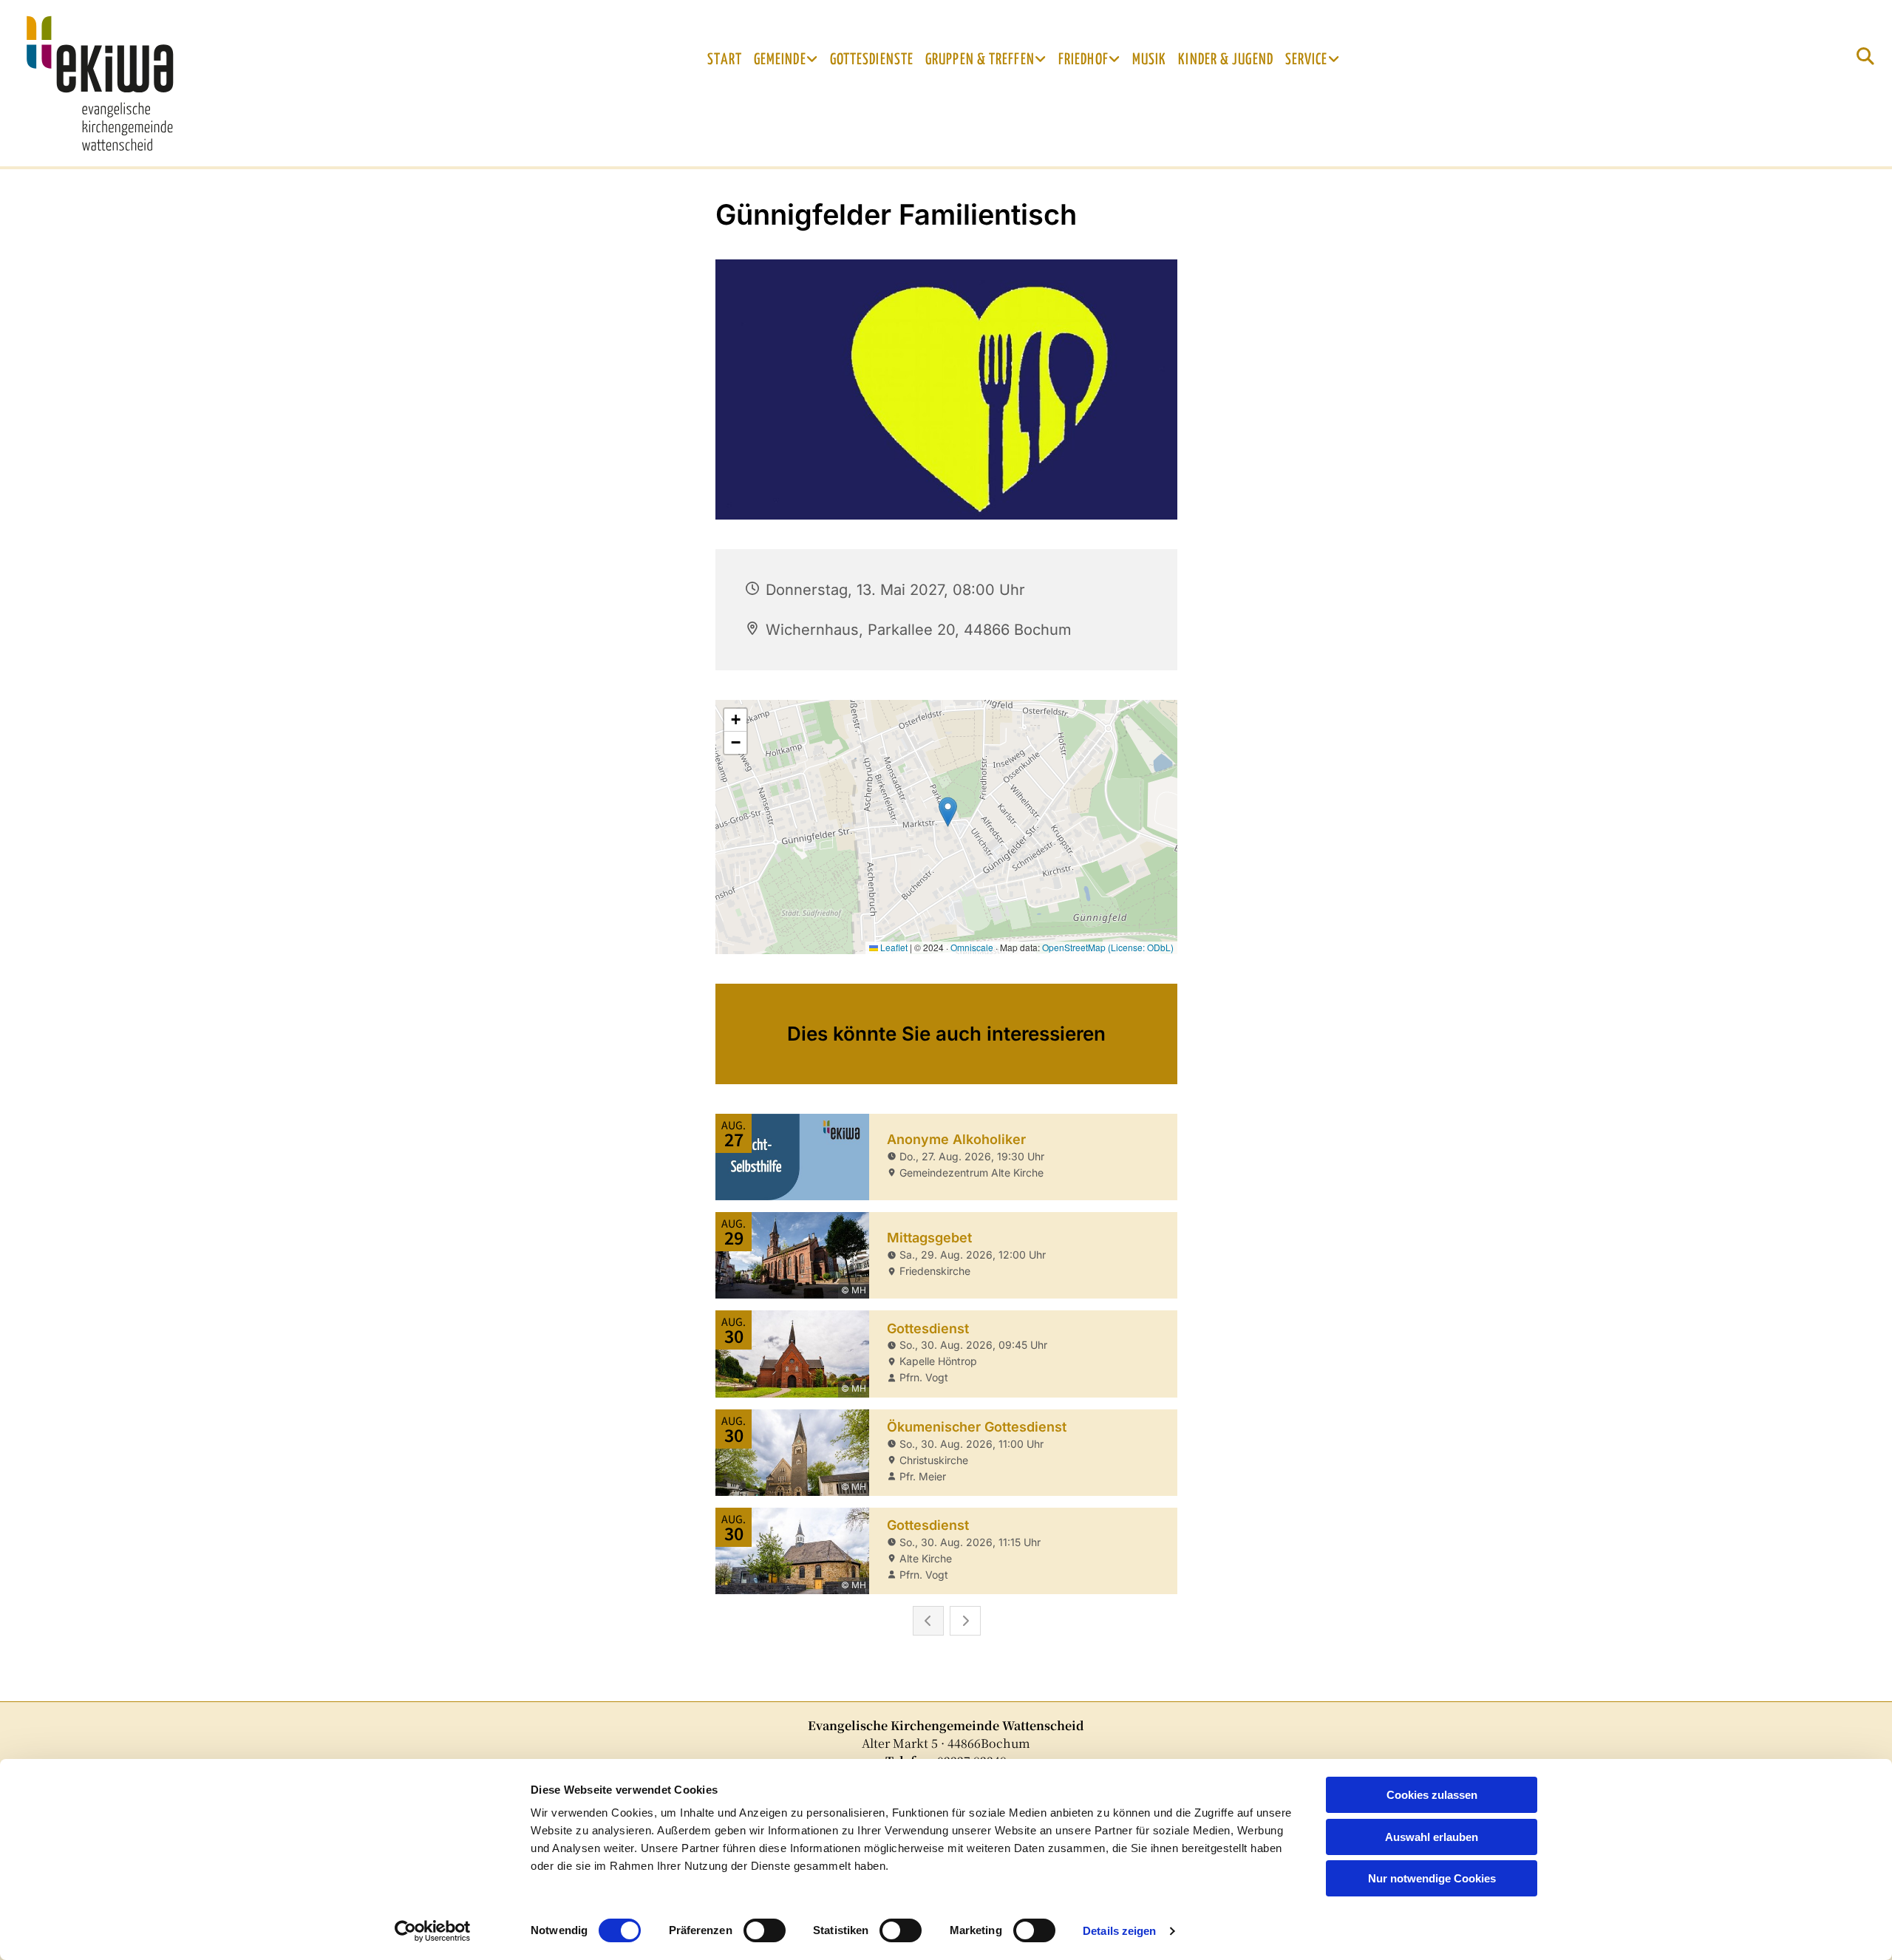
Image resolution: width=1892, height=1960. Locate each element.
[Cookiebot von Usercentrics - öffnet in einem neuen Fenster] (433, 1931)
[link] (786, 60)
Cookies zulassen (1432, 1795)
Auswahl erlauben (1432, 1837)
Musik (1150, 60)
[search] (1865, 56)
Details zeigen (1119, 1931)
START (725, 60)
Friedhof (1083, 60)
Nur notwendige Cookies (1432, 1878)
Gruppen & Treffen (980, 60)
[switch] (765, 1930)
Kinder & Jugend (1226, 60)
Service (1307, 60)
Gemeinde (780, 60)
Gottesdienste (872, 60)
